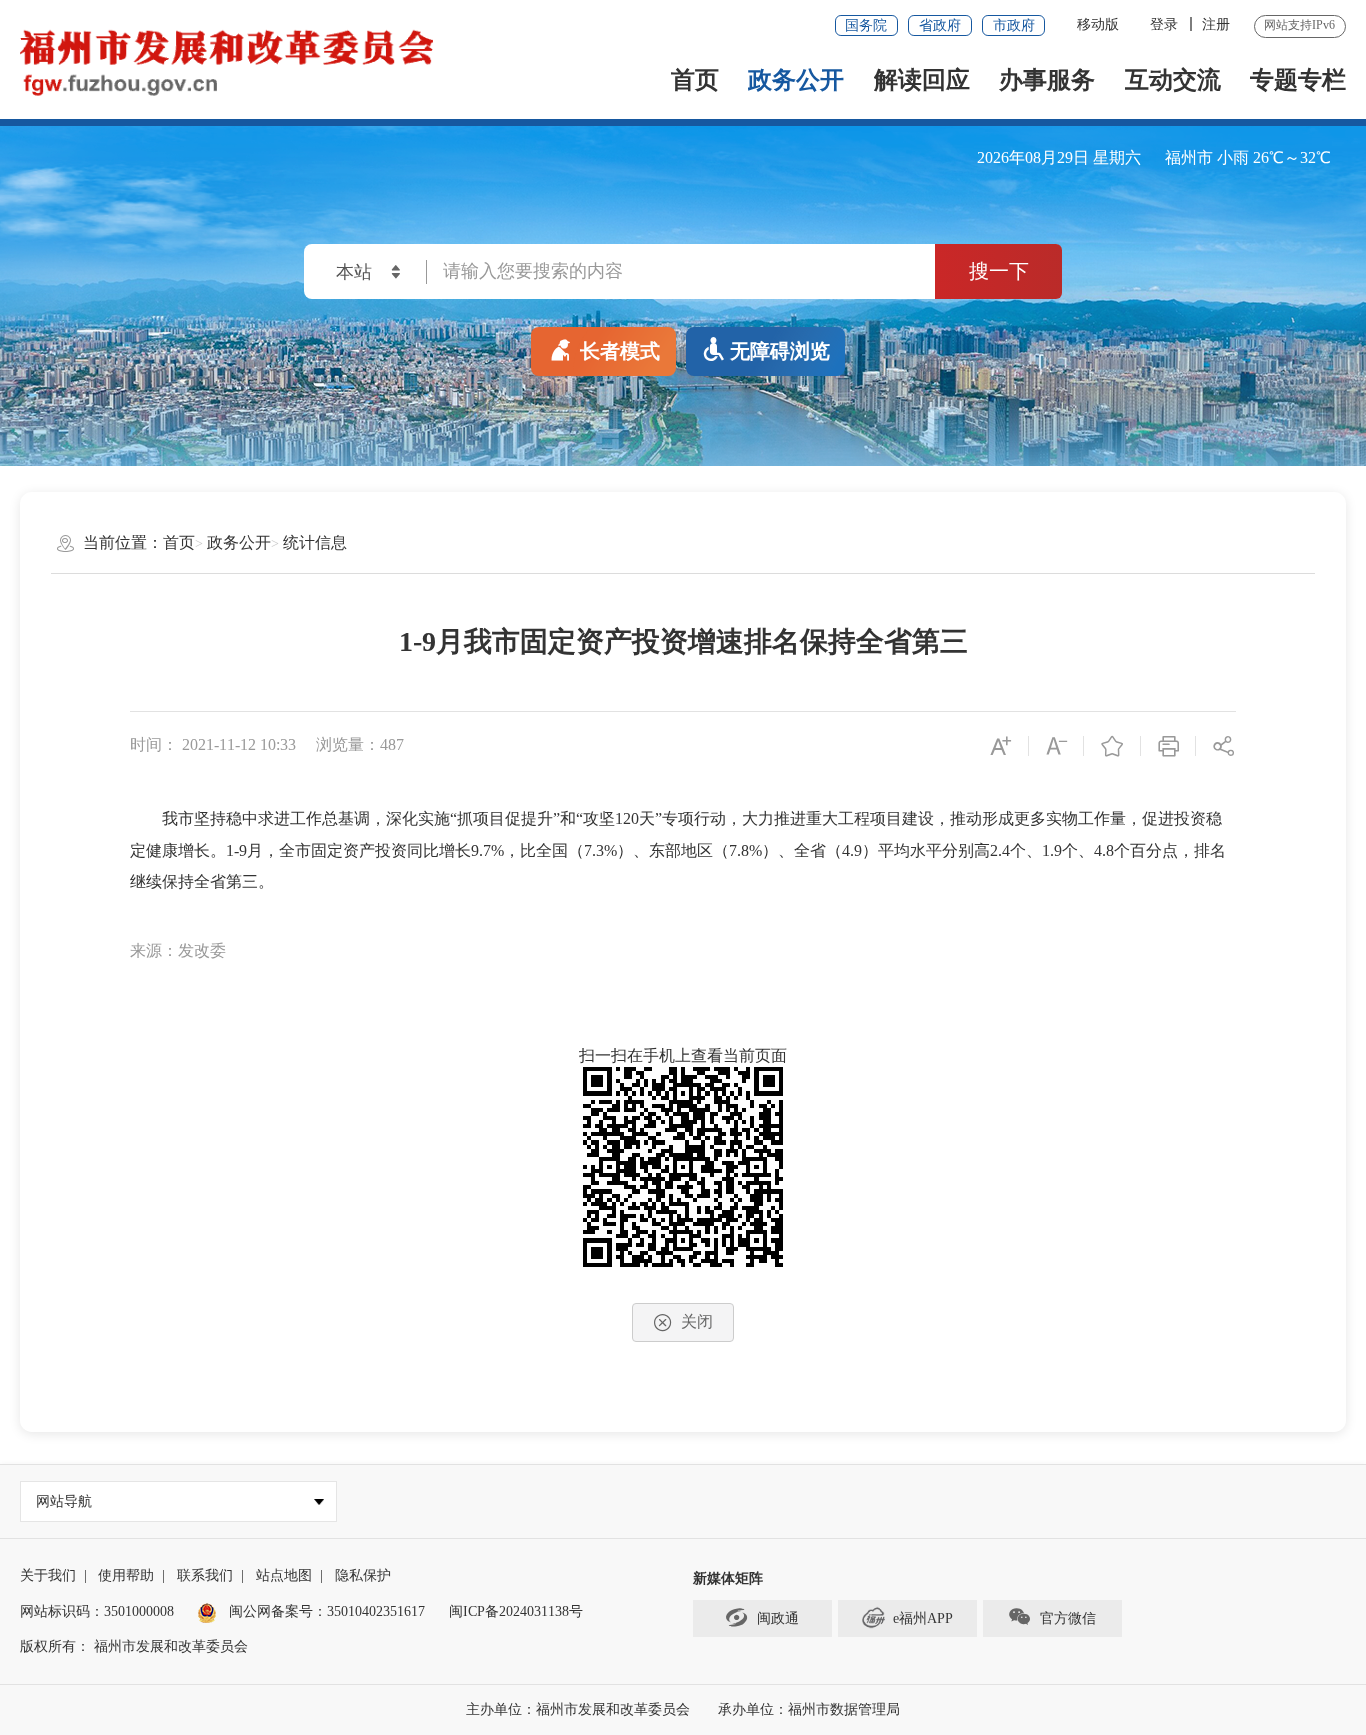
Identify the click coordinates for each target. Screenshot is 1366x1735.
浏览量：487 (360, 744)
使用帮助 (126, 1575)
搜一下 (999, 271)
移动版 (1098, 24)
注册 (1216, 24)
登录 (1164, 24)
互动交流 (1173, 80)
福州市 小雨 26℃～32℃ (1248, 157)
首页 (695, 80)
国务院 (866, 25)
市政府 (1014, 25)
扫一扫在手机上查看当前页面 (683, 1055)
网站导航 (64, 1501)
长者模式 (620, 351)
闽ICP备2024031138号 (516, 1611)
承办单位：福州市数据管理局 (809, 1709)
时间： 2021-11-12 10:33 (213, 744)
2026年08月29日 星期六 (1059, 157)
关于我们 (48, 1575)
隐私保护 (363, 1575)
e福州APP (923, 1618)
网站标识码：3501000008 (97, 1611)
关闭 (697, 1321)
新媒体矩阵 (728, 1578)
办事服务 (1047, 80)
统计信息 (315, 542)
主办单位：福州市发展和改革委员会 (580, 1709)
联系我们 (205, 1575)
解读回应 (922, 80)
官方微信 (1068, 1618)
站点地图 (284, 1575)
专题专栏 (1298, 80)
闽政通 (778, 1618)
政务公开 (796, 80)
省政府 (940, 25)
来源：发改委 (178, 950)
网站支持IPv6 (1299, 25)
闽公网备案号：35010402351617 (327, 1611)
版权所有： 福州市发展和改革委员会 (134, 1646)
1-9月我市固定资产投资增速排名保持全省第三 (683, 641)
